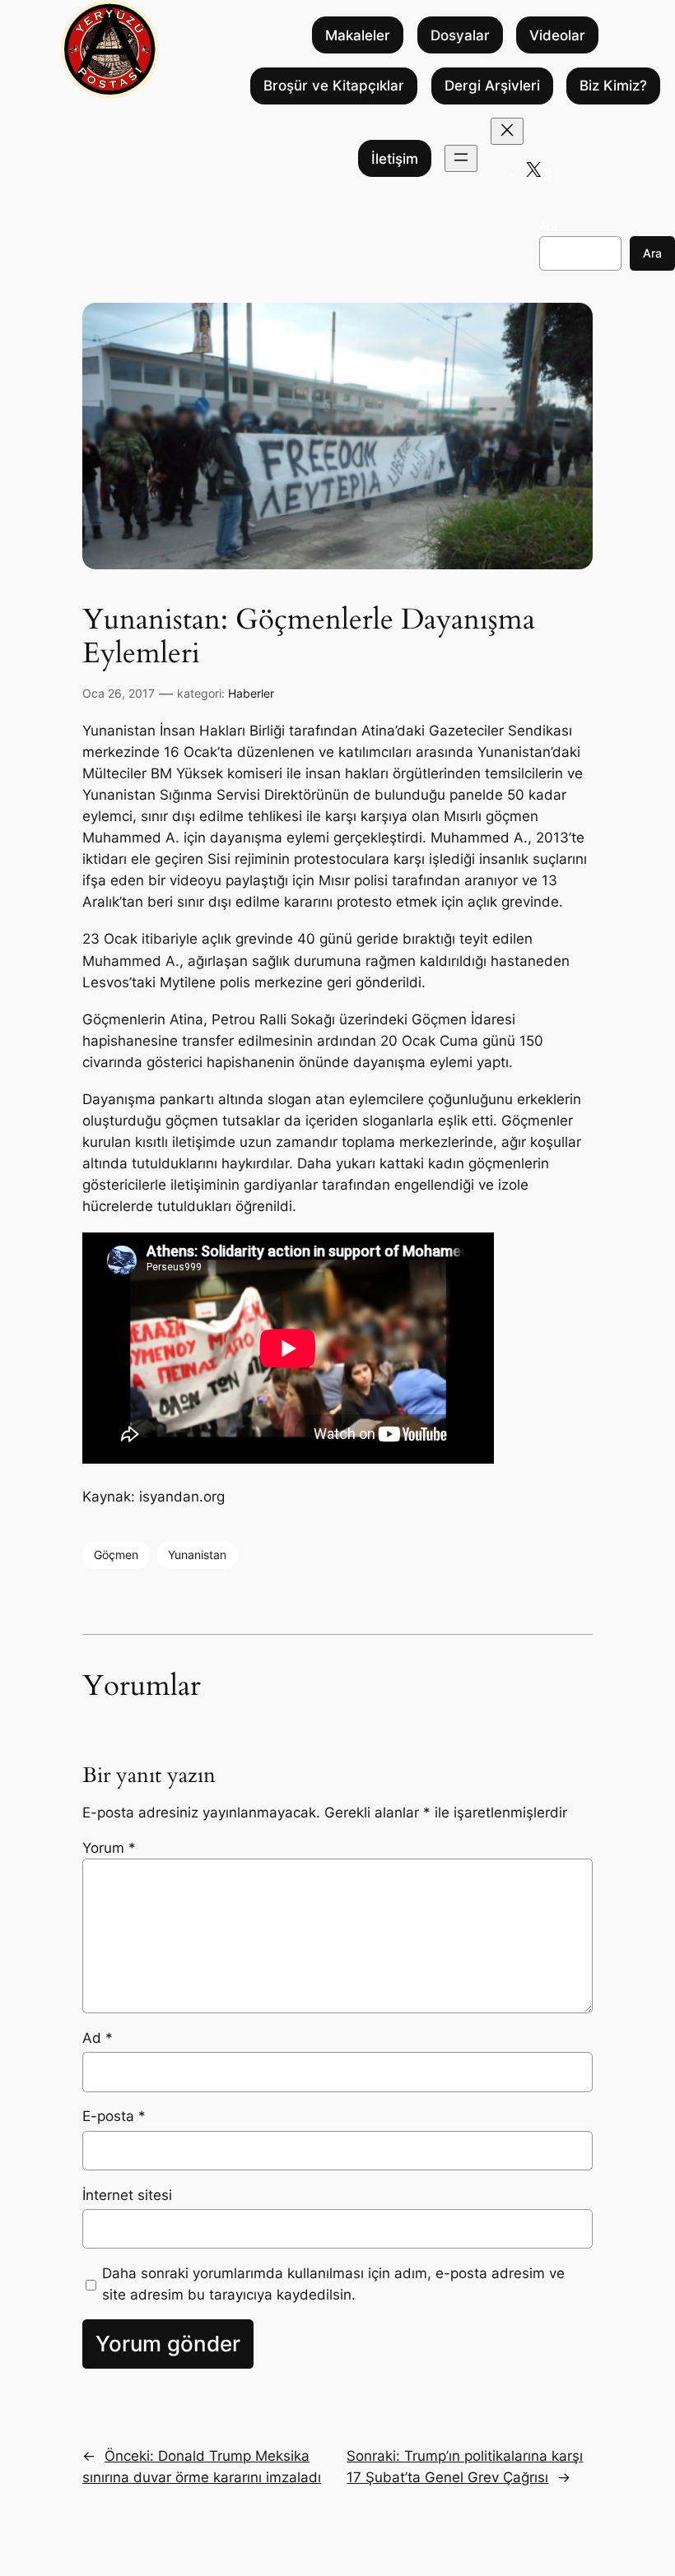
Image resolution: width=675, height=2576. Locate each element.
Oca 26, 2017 (119, 693)
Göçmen (116, 1555)
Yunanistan (197, 1555)
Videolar (557, 35)
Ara (548, 226)
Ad (98, 2038)
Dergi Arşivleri (492, 86)
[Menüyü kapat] (507, 131)
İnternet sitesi (127, 2195)
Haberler (251, 693)
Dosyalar (460, 35)
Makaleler (358, 35)
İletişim (395, 159)
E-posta (114, 2116)
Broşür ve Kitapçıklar (334, 86)
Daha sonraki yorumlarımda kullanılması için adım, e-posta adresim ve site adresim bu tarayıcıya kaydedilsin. (333, 2284)
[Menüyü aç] (461, 158)
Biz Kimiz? (613, 86)
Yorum (109, 1848)
